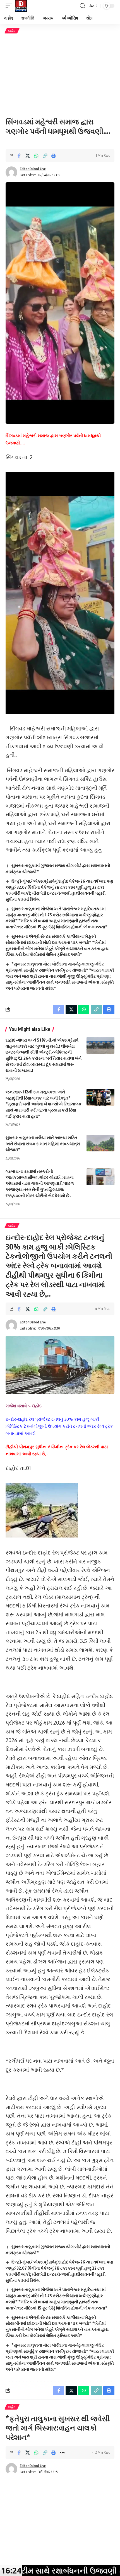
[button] (10, 6)
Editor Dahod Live (33, 169)
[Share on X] (28, 156)
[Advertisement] (60, 75)
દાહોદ (12, 31)
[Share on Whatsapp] (36, 156)
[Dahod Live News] (21, 6)
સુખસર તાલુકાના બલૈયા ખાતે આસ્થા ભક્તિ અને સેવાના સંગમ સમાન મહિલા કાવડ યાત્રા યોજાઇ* (43, 1144)
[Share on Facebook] (19, 156)
